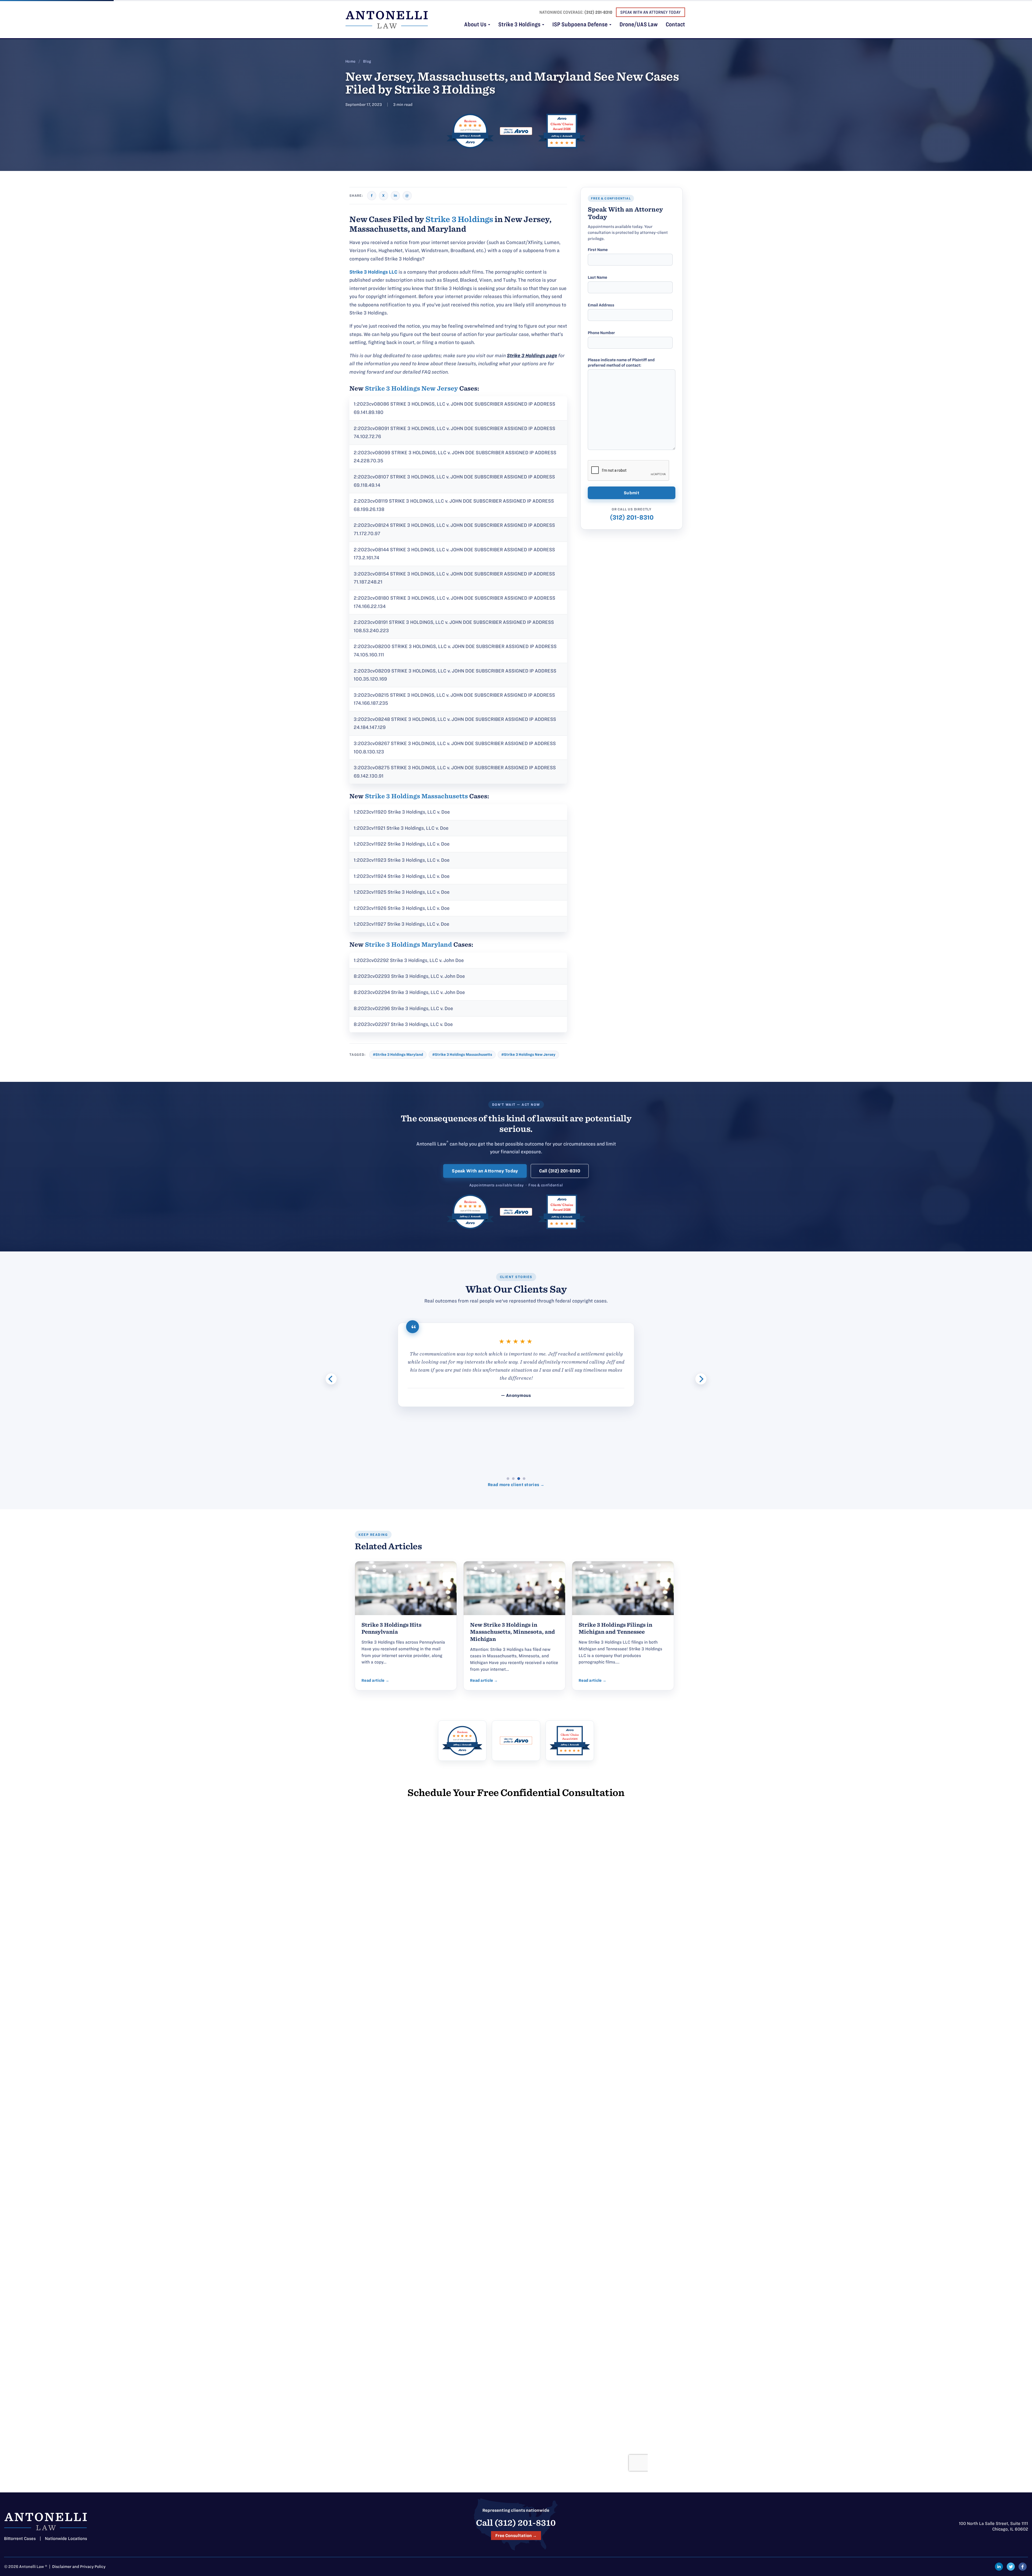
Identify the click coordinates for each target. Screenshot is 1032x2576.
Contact (675, 25)
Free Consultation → (516, 2536)
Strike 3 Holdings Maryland (408, 944)
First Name (598, 250)
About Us (476, 25)
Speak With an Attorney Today (485, 1171)
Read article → (375, 1680)
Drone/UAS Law (639, 25)
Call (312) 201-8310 (560, 1171)
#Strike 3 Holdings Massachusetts (462, 1055)
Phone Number (601, 333)
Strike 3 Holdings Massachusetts (416, 796)
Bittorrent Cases (20, 2539)
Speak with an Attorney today (651, 12)
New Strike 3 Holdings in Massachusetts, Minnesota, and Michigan (513, 1632)
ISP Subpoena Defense (580, 25)
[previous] (331, 1379)
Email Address (601, 305)
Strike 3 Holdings (520, 25)
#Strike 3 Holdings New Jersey (528, 1055)
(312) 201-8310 (598, 12)
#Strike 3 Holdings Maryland (398, 1055)
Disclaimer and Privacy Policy (79, 2567)
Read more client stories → (516, 1485)
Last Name (597, 277)
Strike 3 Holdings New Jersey (411, 388)
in (395, 196)
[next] (701, 1379)
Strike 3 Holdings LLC (373, 272)
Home (350, 61)
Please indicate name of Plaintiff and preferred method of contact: (621, 363)
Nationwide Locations (66, 2539)
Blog (367, 61)
